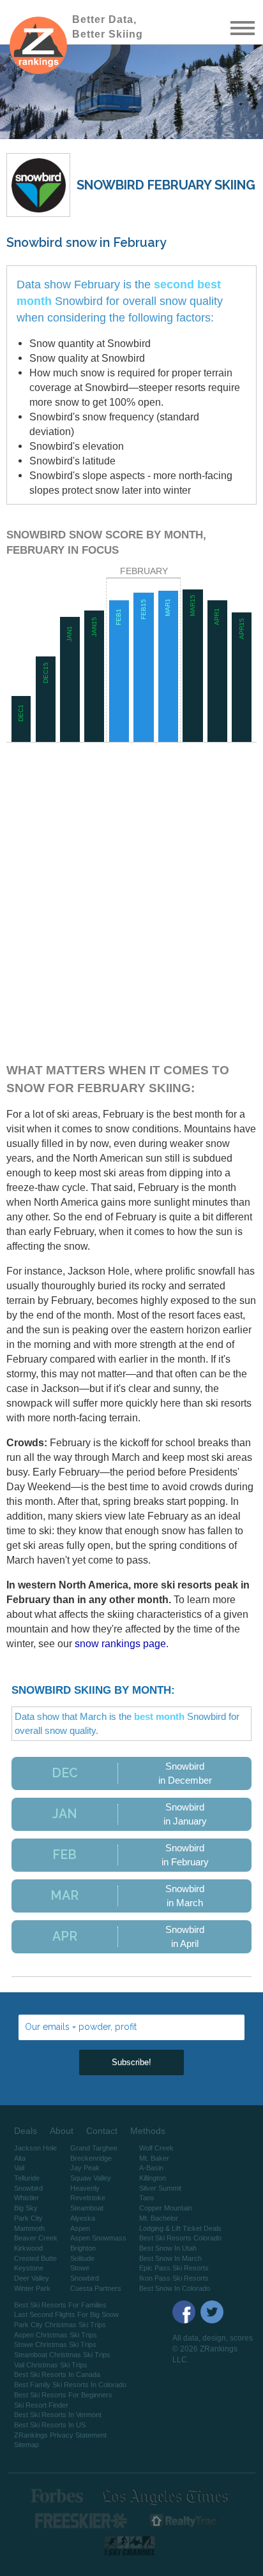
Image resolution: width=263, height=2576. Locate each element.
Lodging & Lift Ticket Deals (180, 2228)
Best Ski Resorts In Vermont (58, 2415)
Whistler (26, 2198)
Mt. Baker (154, 2158)
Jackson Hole (35, 2148)
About (62, 2131)
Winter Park (32, 2288)
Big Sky (26, 2208)
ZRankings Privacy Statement (60, 2435)
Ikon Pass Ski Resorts (174, 2278)
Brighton (83, 2248)
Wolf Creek (156, 2148)
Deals (26, 2131)
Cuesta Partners (96, 2288)
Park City (28, 2218)
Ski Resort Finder (41, 2405)
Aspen (80, 2228)
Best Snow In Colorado (175, 2288)
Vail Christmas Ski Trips (51, 2365)
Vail (19, 2168)
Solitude (82, 2258)
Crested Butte (35, 2258)
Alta (20, 2158)
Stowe (80, 2268)
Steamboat (87, 2208)
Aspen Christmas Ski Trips (56, 2335)
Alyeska (83, 2218)
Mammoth (29, 2228)
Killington (153, 2178)
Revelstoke (88, 2198)
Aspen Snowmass (98, 2238)
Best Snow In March (170, 2258)
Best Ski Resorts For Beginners (63, 2395)
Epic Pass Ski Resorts (174, 2268)
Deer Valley (32, 2278)
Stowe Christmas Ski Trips (55, 2344)
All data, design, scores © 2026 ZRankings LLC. (213, 2349)
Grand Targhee (94, 2148)
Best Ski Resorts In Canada (57, 2374)
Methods (148, 2131)
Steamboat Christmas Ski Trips (62, 2355)
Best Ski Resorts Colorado (180, 2238)
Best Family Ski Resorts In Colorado (70, 2385)
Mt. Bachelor (159, 2218)
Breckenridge (91, 2158)
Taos (147, 2198)
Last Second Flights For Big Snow (66, 2314)
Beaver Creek (36, 2238)
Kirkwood (28, 2248)
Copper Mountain (166, 2208)
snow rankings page (120, 1643)
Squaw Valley (91, 2178)
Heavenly (85, 2188)
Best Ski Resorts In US (50, 2425)
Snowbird (28, 2188)
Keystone (29, 2268)
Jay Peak (85, 2168)
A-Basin (151, 2168)
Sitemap (26, 2445)
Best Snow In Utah (168, 2248)
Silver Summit (160, 2188)
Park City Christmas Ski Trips (60, 2325)
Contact (102, 2131)
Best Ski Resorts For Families (60, 2305)
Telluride (27, 2178)
